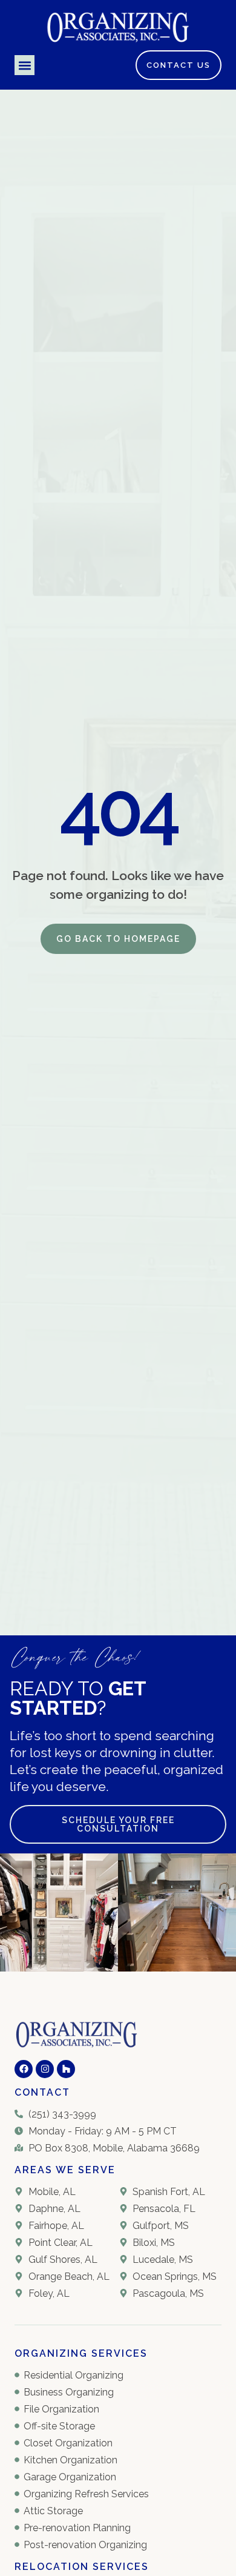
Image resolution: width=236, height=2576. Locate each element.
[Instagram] (45, 2069)
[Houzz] (66, 2069)
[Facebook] (24, 2069)
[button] (25, 65)
